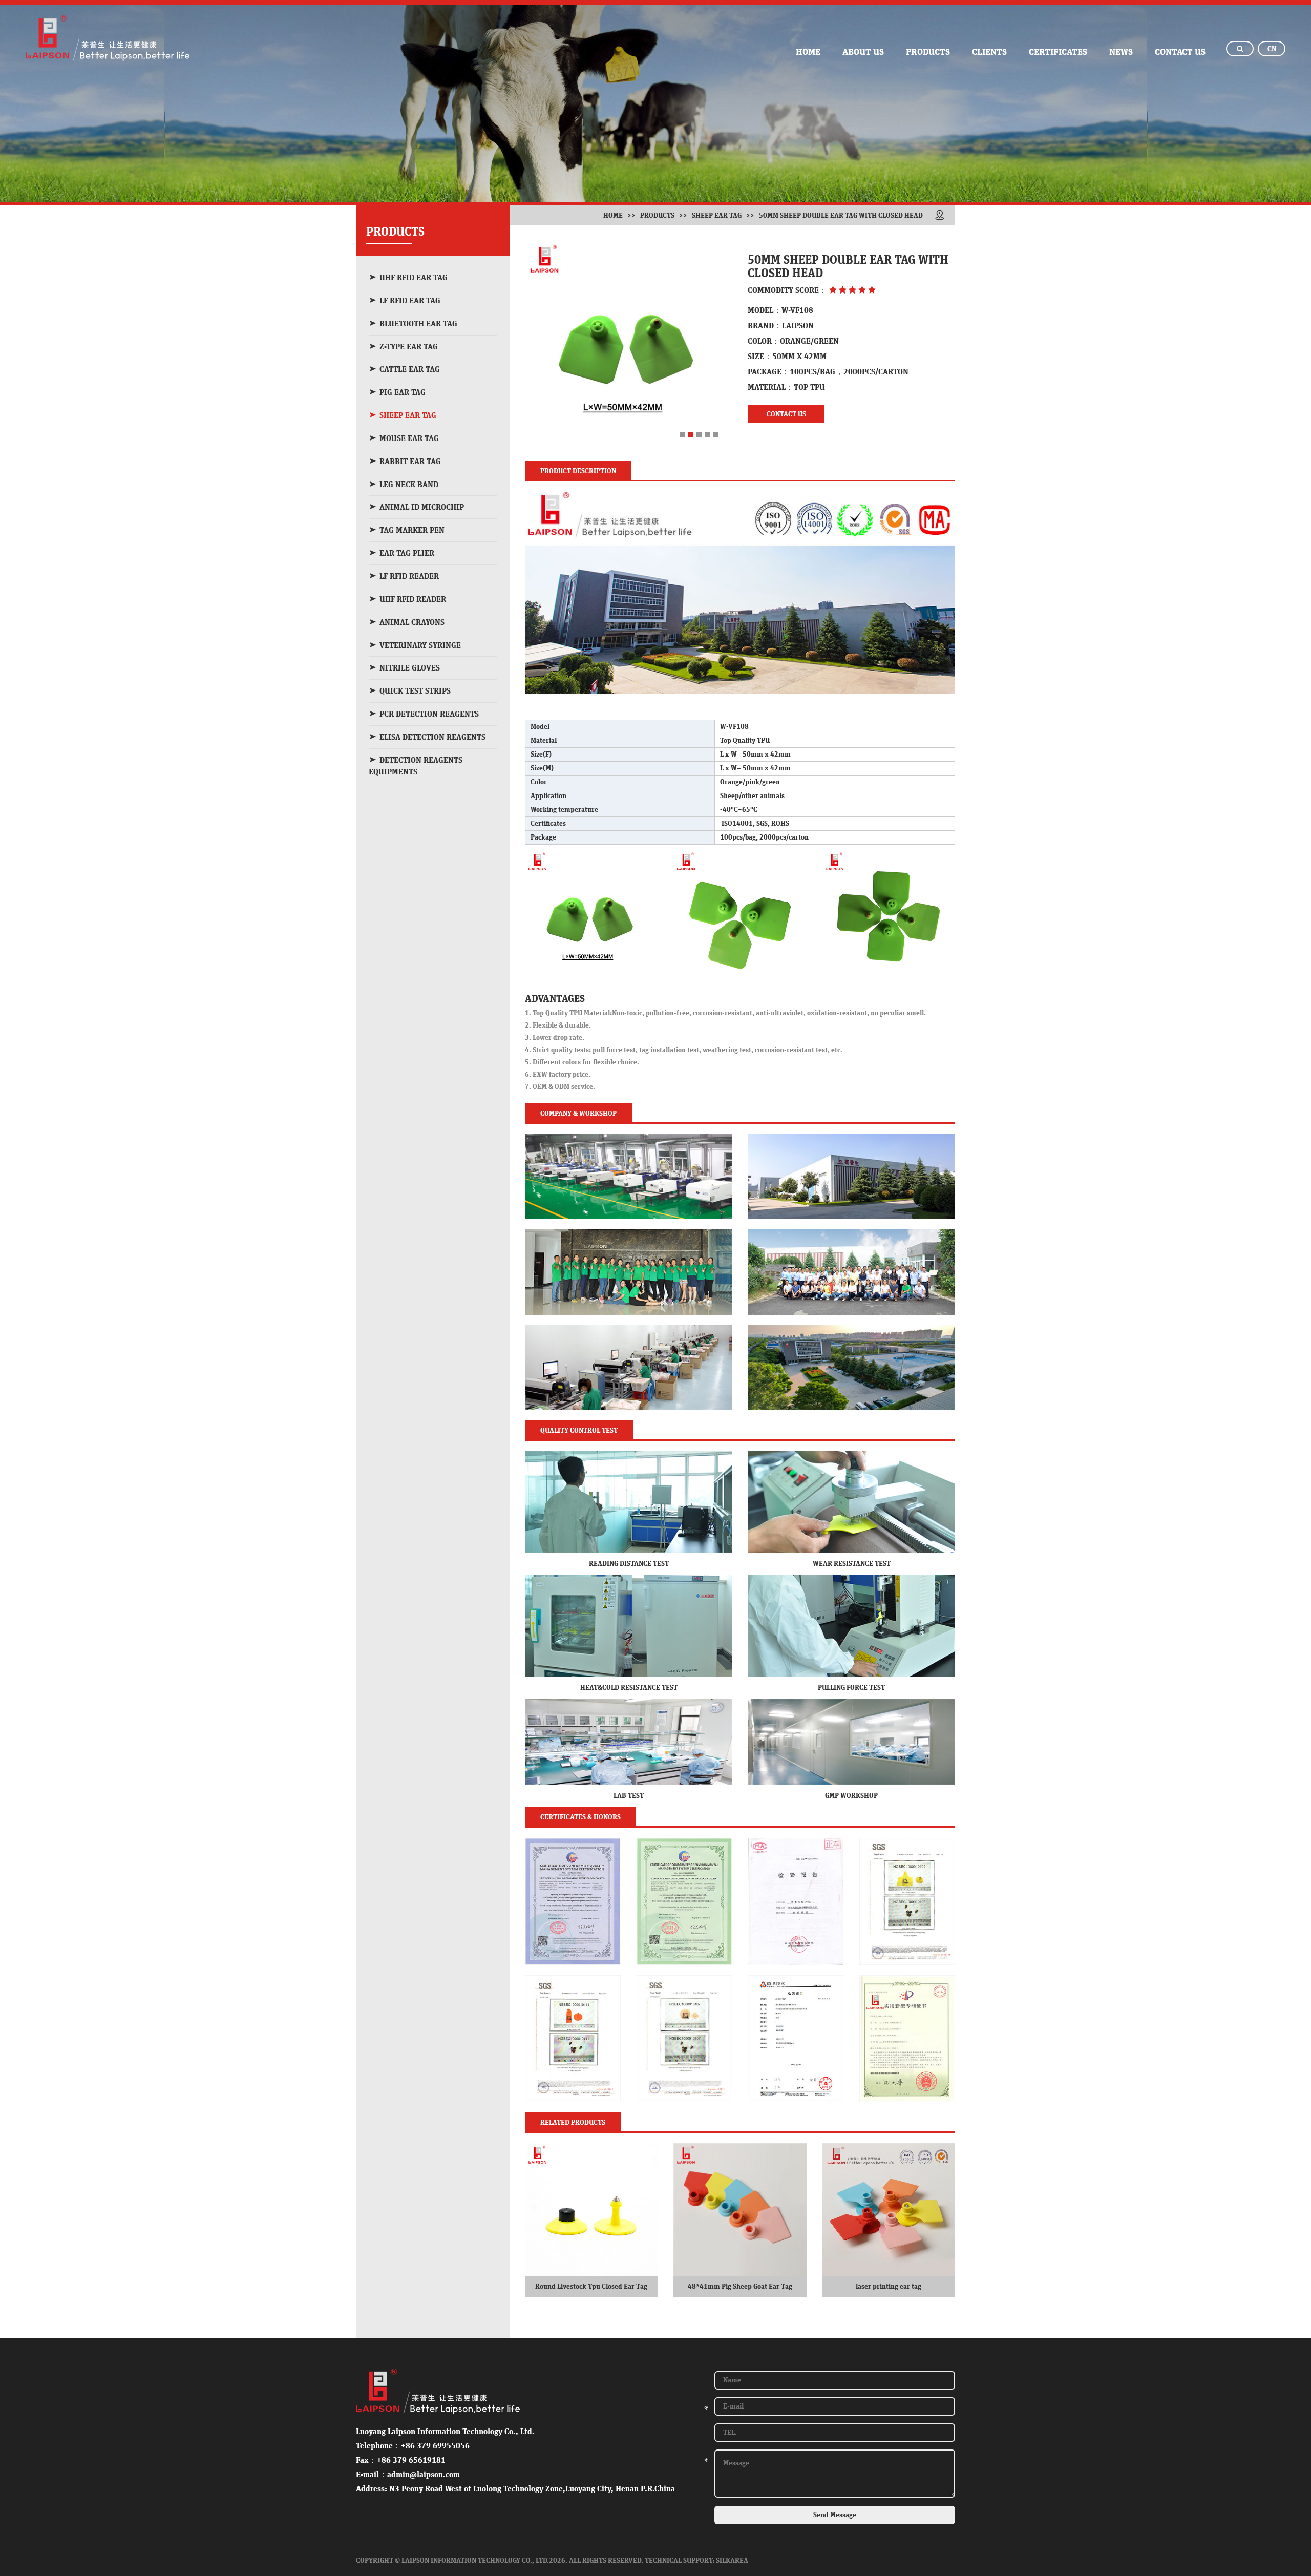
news (1121, 52)
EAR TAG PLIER (407, 553)
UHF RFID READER (413, 599)
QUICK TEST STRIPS (415, 691)
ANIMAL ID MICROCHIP (422, 507)
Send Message (835, 2515)
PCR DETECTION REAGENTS (429, 714)
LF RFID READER (409, 576)
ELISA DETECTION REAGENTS (432, 737)
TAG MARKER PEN (412, 530)
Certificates (1058, 52)
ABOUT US (863, 52)
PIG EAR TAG (403, 392)
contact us (1180, 52)
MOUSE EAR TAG (409, 438)
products (657, 216)
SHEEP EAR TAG (408, 415)
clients (989, 52)
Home (613, 216)
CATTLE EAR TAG (410, 369)
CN (1272, 49)
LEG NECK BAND (409, 485)
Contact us (786, 414)
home (808, 52)
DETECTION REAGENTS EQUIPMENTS (416, 766)
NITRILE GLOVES (410, 668)
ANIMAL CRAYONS (412, 622)
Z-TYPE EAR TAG (409, 347)
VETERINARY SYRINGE (420, 645)
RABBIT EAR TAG (410, 462)
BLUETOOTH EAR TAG (418, 324)
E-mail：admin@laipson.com (408, 2475)
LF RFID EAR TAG (410, 301)
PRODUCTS (928, 52)
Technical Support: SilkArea (696, 2561)
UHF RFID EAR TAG (414, 278)
